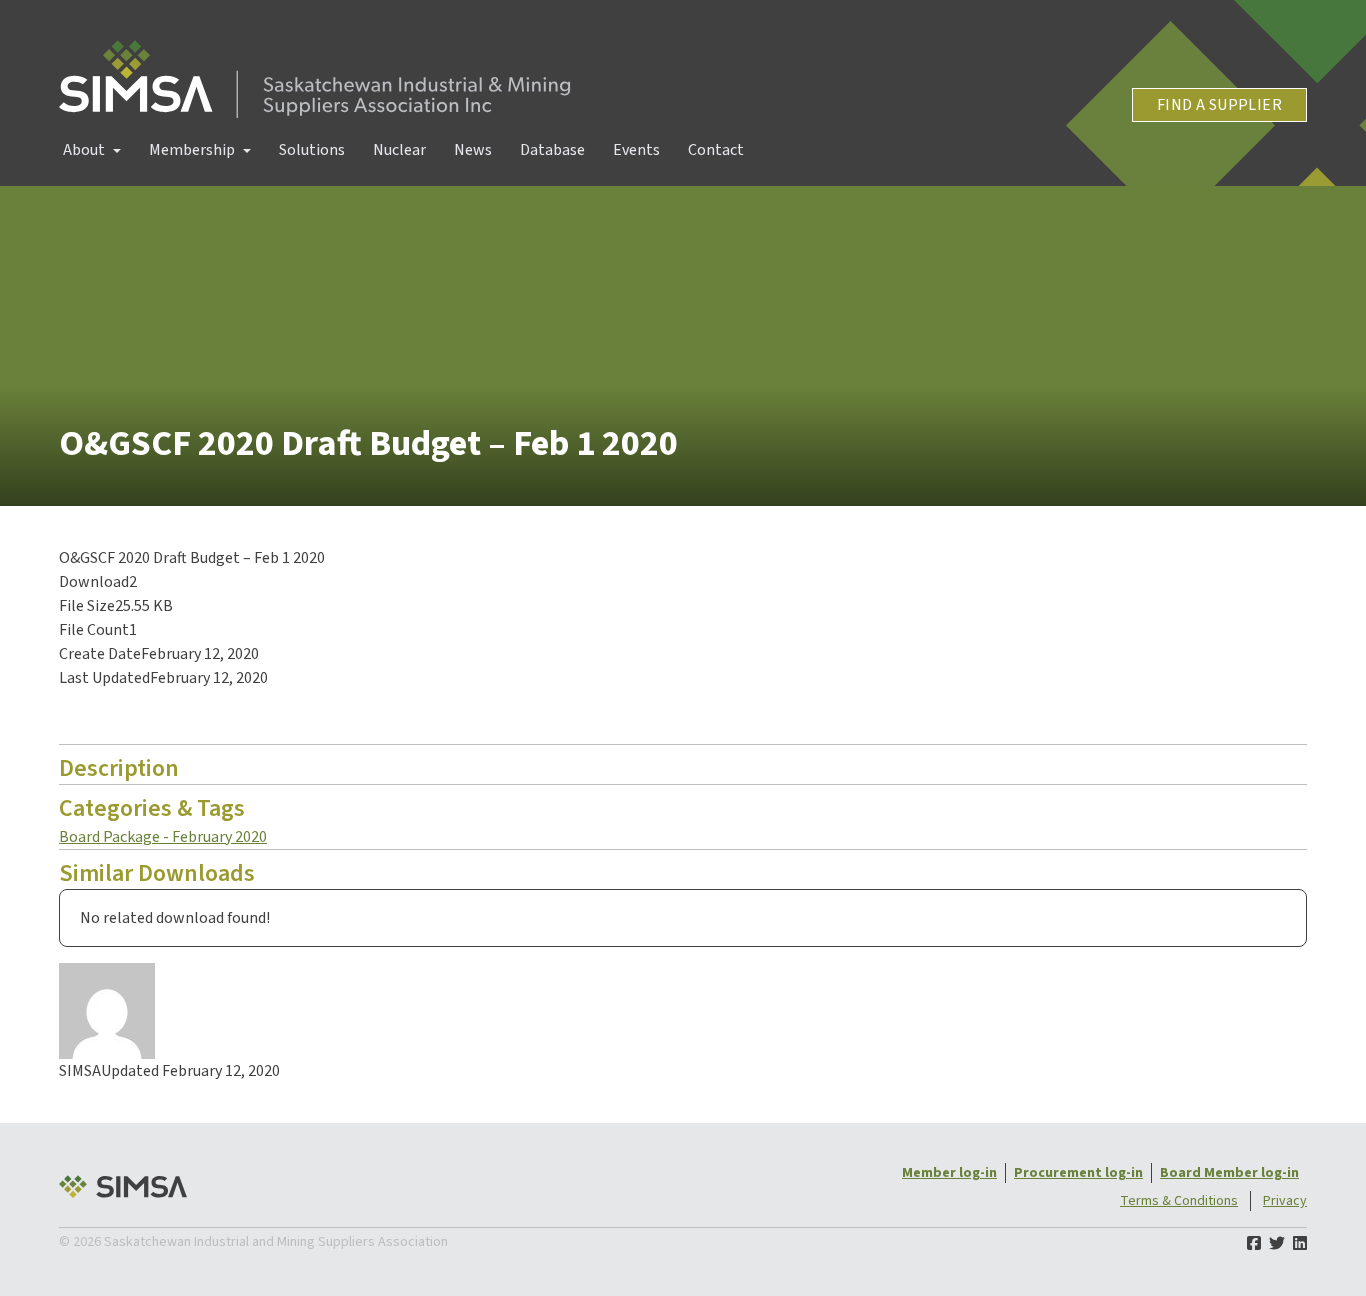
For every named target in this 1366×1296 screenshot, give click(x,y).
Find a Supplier (1219, 105)
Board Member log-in (1229, 1173)
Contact (716, 150)
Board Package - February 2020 (163, 837)
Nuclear (399, 150)
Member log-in (949, 1173)
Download (110, 717)
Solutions (312, 150)
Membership (192, 150)
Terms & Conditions (1179, 1201)
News (473, 150)
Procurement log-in (1078, 1173)
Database (552, 150)
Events (636, 150)
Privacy (1285, 1201)
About (84, 150)
